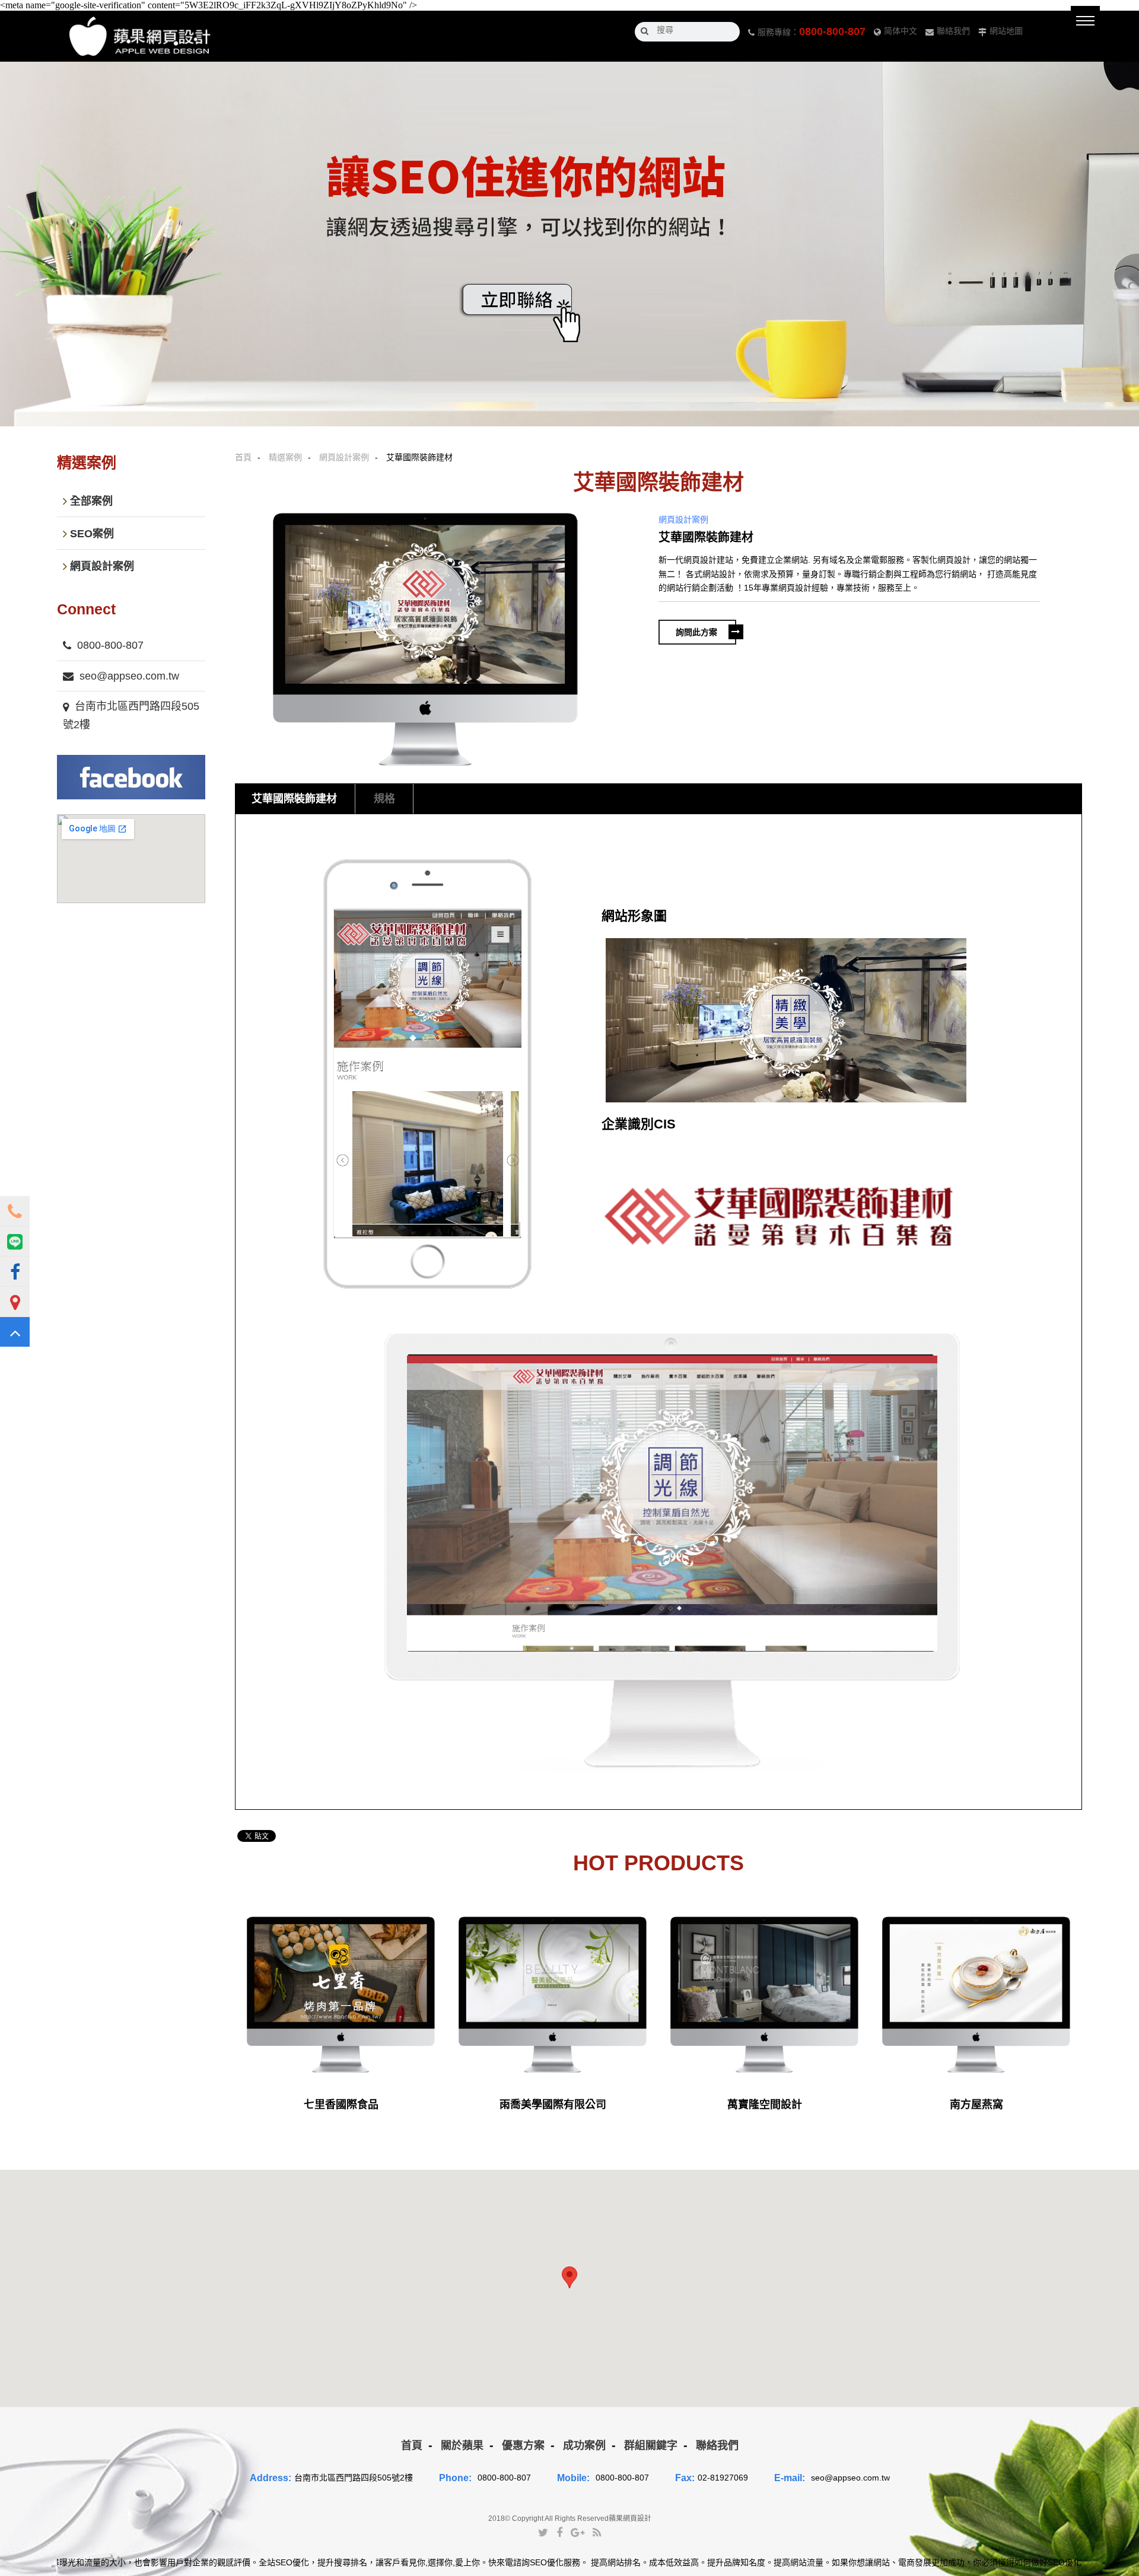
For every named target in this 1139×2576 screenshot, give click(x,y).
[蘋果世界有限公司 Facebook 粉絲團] (15, 1271)
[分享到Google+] (578, 2532)
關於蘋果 (462, 2446)
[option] (426, 639)
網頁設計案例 (344, 457)
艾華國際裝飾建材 (294, 799)
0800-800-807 (832, 31)
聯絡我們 (953, 31)
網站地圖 (1006, 31)
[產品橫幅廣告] (569, 244)
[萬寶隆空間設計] (764, 1994)
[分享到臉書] (559, 2532)
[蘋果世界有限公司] (140, 36)
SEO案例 (92, 534)
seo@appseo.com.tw (129, 676)
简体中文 (901, 31)
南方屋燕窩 (976, 2105)
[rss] (597, 2532)
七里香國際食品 (341, 2105)
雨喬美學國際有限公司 (553, 2105)
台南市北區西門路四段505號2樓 (131, 715)
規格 (384, 799)
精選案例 (285, 457)
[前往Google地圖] (15, 1302)
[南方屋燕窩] (976, 1994)
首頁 (243, 457)
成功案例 (584, 2446)
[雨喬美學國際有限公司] (553, 1994)
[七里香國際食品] (341, 1994)
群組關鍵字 (651, 2446)
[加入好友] (15, 1241)
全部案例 (91, 501)
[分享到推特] (543, 2532)
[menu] (1085, 20)
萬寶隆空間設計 (765, 2105)
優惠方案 (523, 2446)
